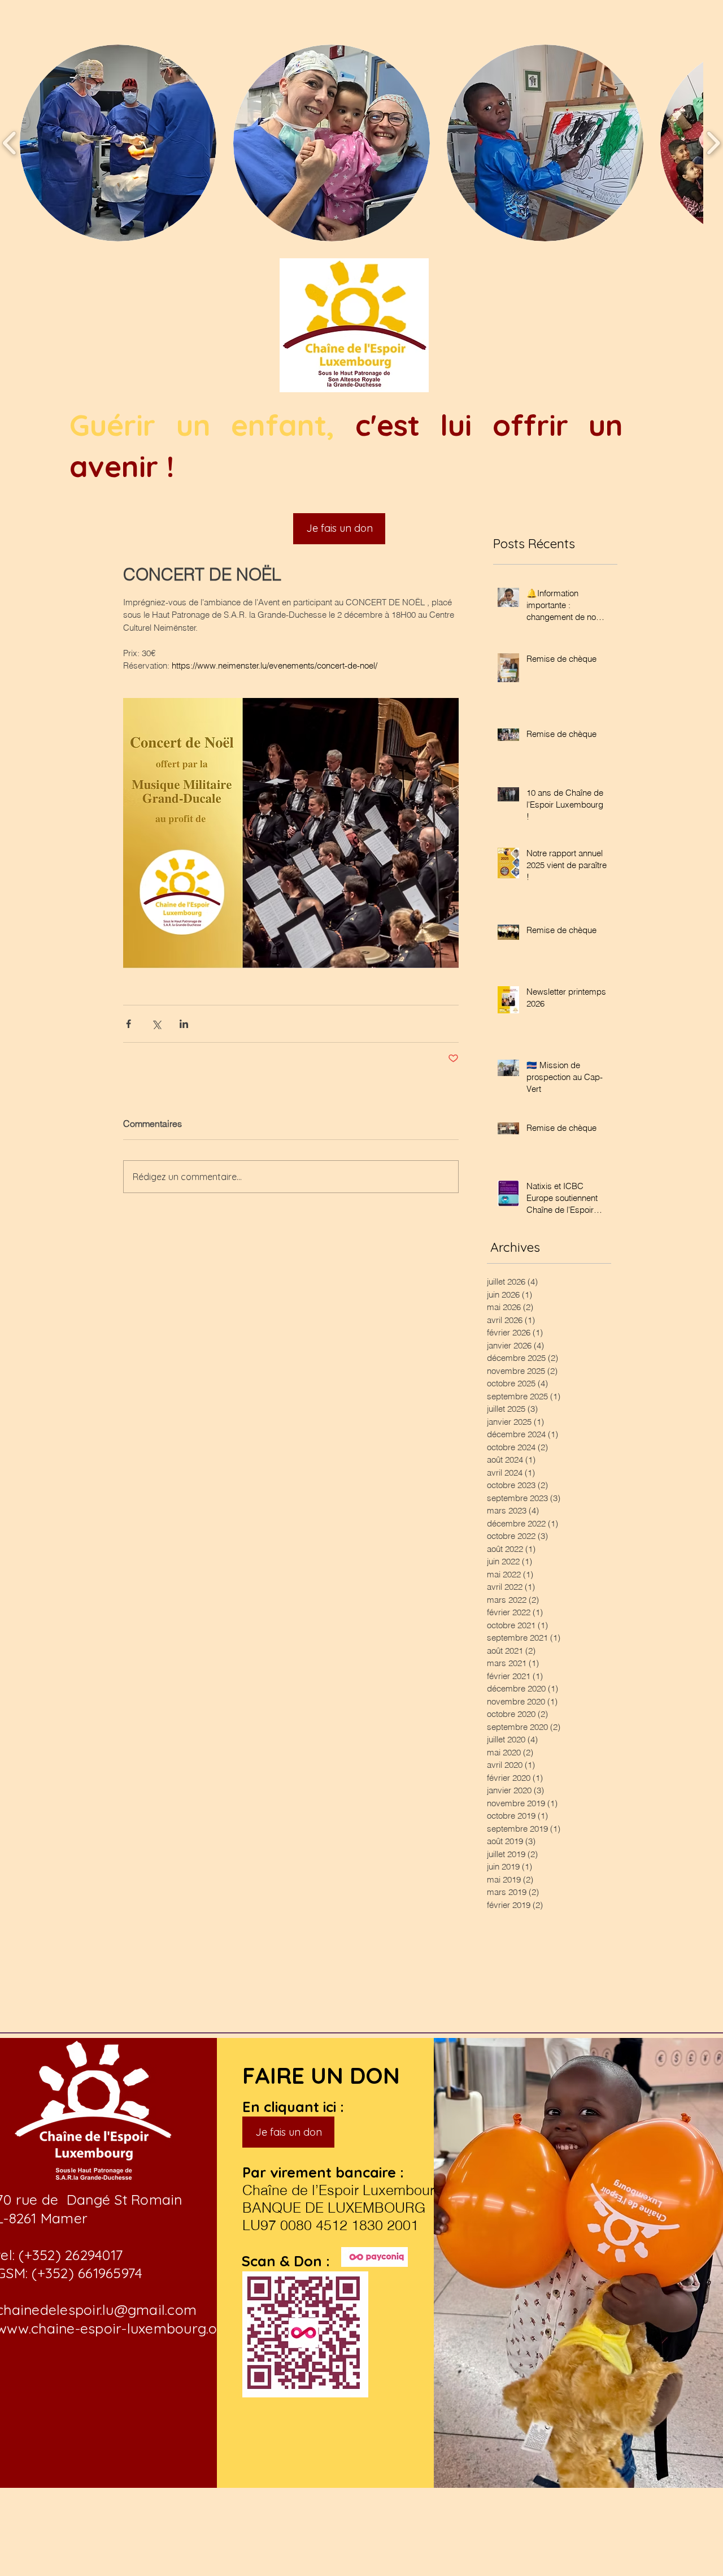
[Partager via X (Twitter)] (156, 1024)
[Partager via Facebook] (129, 1024)
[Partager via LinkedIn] (184, 1024)
